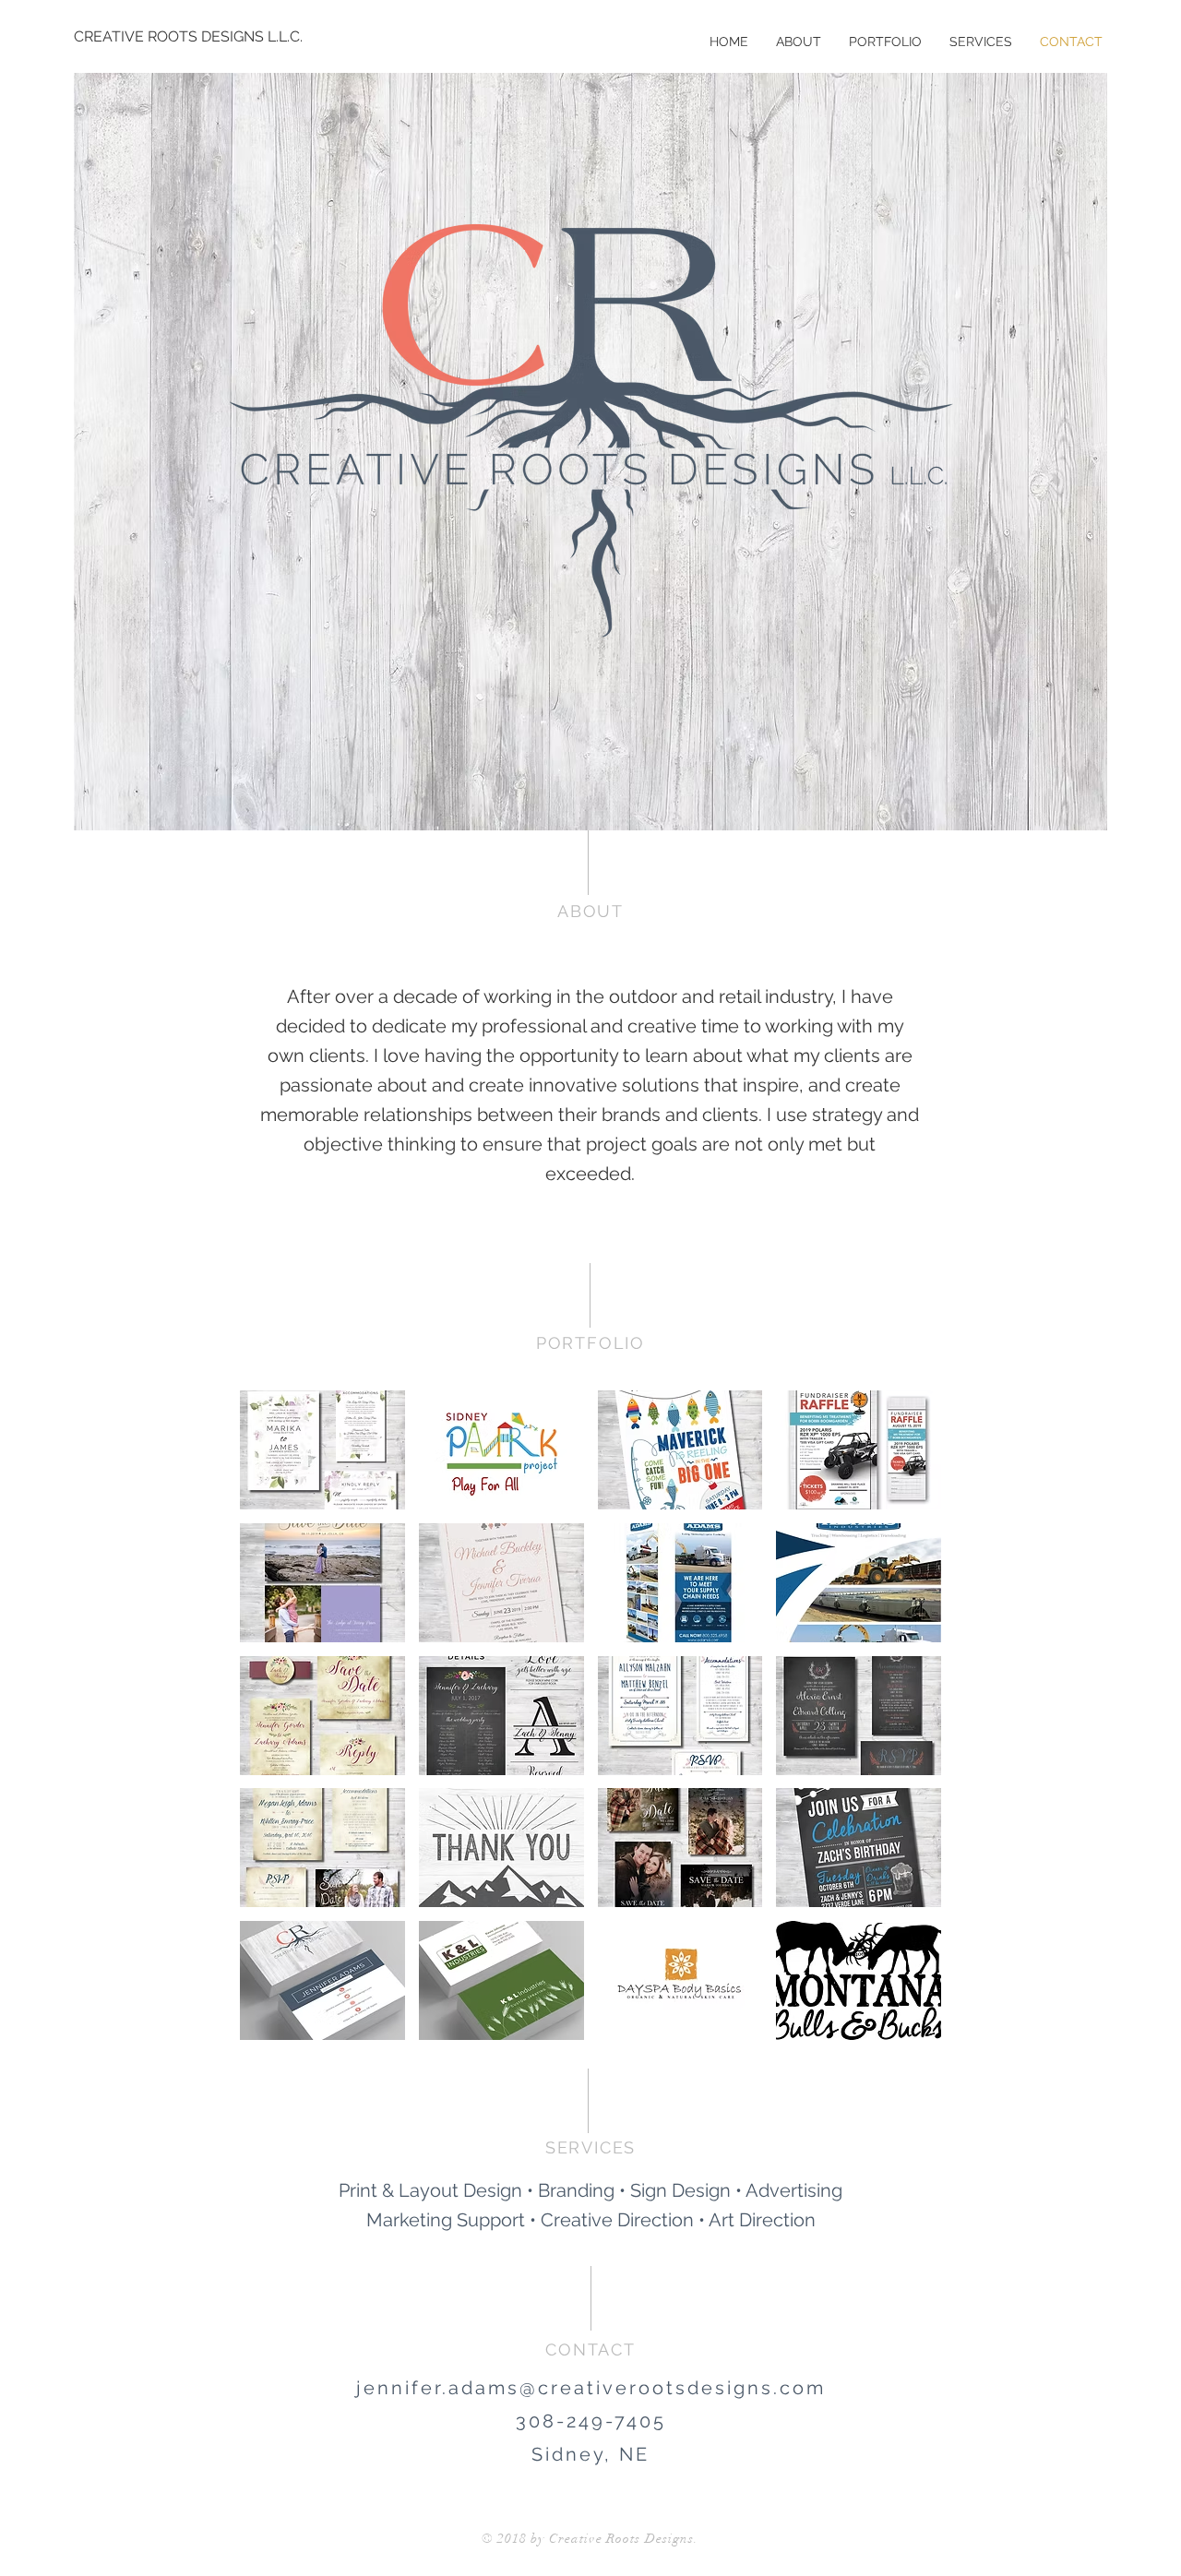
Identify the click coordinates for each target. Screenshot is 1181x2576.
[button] (322, 1450)
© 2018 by (515, 2539)
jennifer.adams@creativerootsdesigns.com (591, 2388)
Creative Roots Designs (622, 2539)
